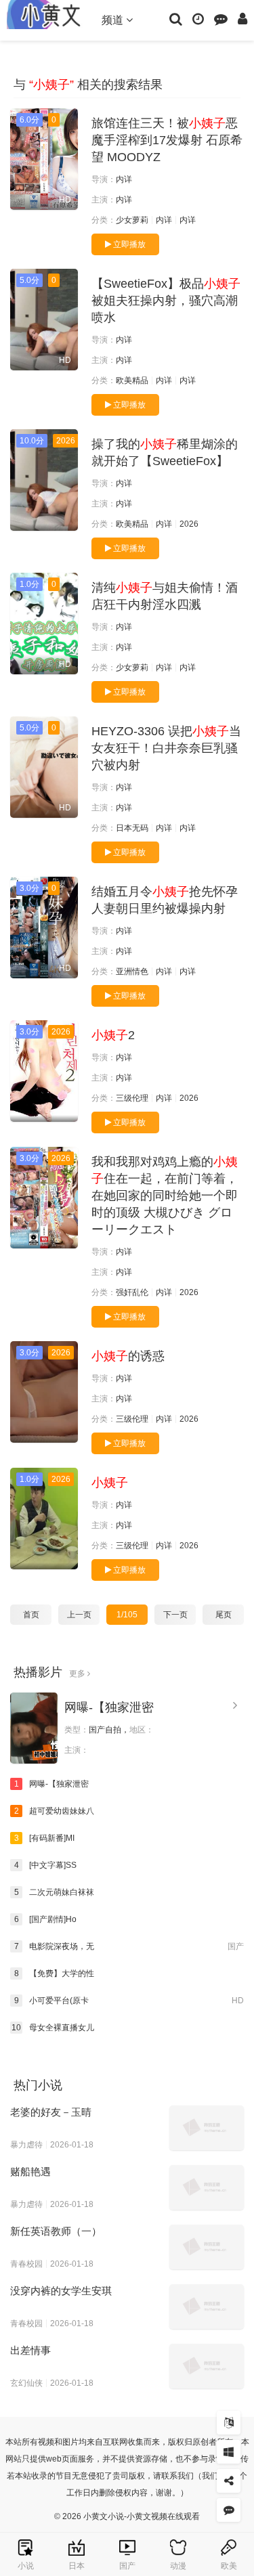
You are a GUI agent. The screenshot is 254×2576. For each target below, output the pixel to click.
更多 (78, 1674)
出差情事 (30, 2350)
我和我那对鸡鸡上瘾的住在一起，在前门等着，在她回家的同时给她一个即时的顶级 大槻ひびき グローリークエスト (165, 1196)
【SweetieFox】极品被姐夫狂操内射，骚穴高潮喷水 (166, 301)
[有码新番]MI (45, 1838)
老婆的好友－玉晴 (51, 2112)
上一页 (79, 1615)
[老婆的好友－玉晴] (207, 2128)
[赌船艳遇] (207, 2187)
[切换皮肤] (229, 2452)
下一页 (175, 1615)
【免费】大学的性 (55, 1973)
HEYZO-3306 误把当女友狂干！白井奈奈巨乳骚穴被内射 (166, 748)
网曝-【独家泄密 (109, 1707)
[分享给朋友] (229, 2481)
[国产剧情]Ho (46, 1919)
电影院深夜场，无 (129, 1946)
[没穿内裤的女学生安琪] (207, 2307)
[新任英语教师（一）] (207, 2247)
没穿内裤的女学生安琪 (61, 2291)
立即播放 (128, 244)
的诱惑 (128, 1356)
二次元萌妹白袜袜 (55, 1892)
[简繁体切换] (229, 2423)
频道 (114, 20)
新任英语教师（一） (56, 2231)
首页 (31, 1615)
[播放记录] (198, 18)
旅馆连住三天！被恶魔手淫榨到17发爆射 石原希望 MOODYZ (167, 140)
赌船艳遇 (30, 2171)
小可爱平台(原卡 (129, 2001)
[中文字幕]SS (46, 1865)
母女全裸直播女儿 (53, 2028)
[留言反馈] (221, 18)
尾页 (224, 1615)
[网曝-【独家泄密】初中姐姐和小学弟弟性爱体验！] (34, 1728)
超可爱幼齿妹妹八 (55, 1811)
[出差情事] (207, 2366)
